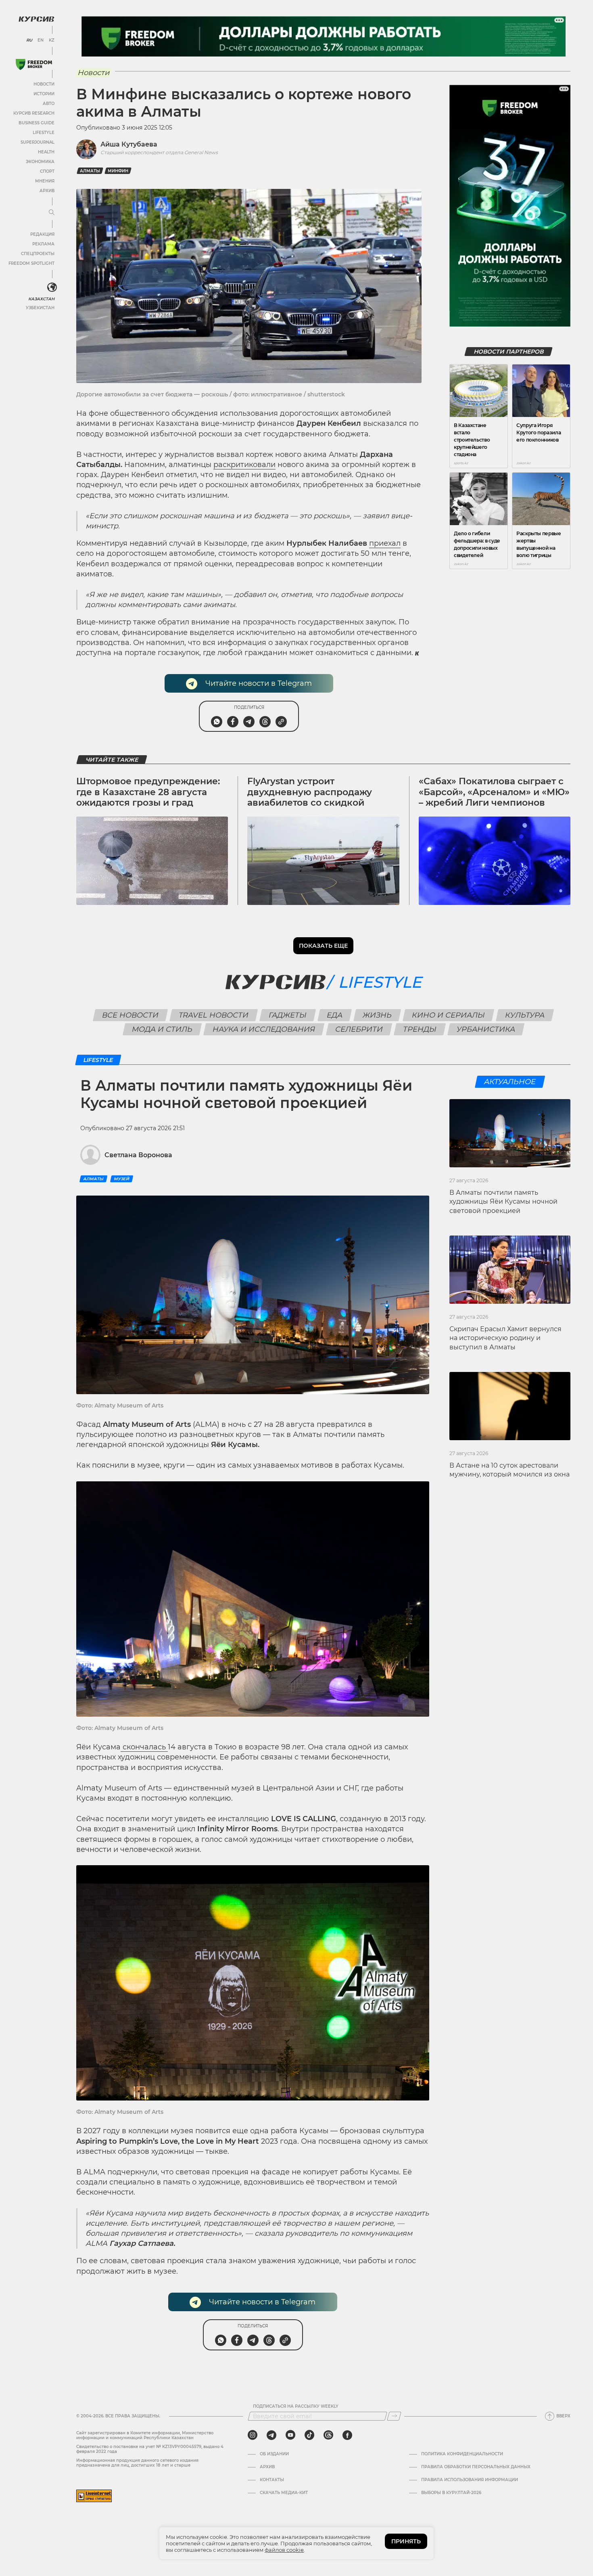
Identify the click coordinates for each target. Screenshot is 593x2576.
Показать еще (323, 946)
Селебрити (359, 1029)
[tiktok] (309, 2435)
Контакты (272, 2480)
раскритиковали (244, 465)
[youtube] (290, 2435)
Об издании (274, 2454)
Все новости (131, 1015)
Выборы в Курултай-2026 (451, 2493)
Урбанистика (486, 1029)
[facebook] (347, 2435)
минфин (118, 171)
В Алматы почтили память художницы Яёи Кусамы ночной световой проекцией (503, 1202)
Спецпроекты (38, 254)
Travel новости (214, 1015)
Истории (44, 94)
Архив (47, 191)
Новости (44, 84)
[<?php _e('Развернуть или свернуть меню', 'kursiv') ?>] (52, 287)
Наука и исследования (264, 1029)
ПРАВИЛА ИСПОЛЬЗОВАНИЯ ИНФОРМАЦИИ (470, 2480)
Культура (525, 1015)
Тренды (420, 1029)
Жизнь (377, 1015)
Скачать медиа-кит (284, 2493)
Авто (49, 104)
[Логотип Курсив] (36, 19)
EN (41, 40)
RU (29, 40)
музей (122, 1179)
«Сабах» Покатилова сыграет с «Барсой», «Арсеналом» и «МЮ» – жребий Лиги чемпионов (494, 792)
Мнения (45, 181)
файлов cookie (284, 2550)
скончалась (144, 1747)
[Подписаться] (394, 2416)
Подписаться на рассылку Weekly (296, 2406)
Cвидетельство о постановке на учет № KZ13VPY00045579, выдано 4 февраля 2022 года (150, 2449)
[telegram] (271, 2435)
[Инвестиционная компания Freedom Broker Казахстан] (34, 64)
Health (46, 152)
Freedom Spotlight (31, 263)
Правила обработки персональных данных (476, 2467)
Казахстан (41, 299)
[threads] (328, 2435)
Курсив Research (34, 113)
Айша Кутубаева (129, 144)
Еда (335, 1015)
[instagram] (253, 2435)
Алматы (90, 171)
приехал (385, 543)
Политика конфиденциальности (462, 2454)
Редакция (42, 234)
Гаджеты (288, 1015)
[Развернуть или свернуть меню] (52, 213)
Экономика (40, 162)
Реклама (43, 244)
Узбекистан (40, 308)
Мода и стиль (162, 1029)
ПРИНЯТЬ (406, 2541)
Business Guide (37, 123)
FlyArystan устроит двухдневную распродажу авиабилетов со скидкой (310, 792)
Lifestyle (44, 133)
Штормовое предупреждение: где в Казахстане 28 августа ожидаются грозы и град (148, 792)
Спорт (47, 171)
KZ (52, 40)
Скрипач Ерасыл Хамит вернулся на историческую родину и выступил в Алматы (505, 1338)
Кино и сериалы (449, 1015)
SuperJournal (38, 142)
